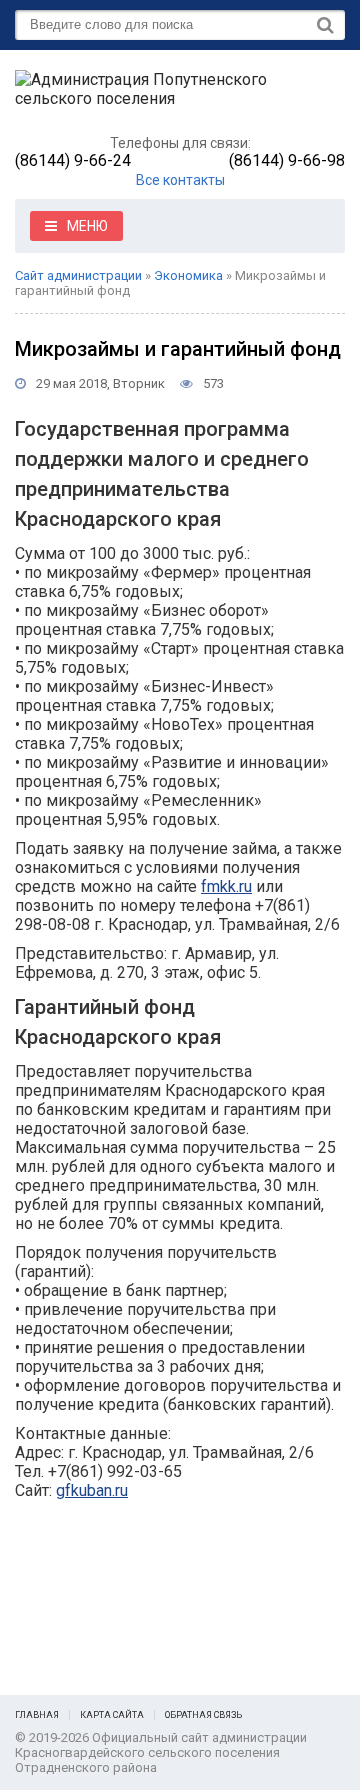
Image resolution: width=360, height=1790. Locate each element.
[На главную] (165, 97)
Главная (37, 1715)
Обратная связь (203, 1715)
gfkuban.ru (92, 1490)
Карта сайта (112, 1715)
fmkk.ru (226, 886)
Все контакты (180, 180)
